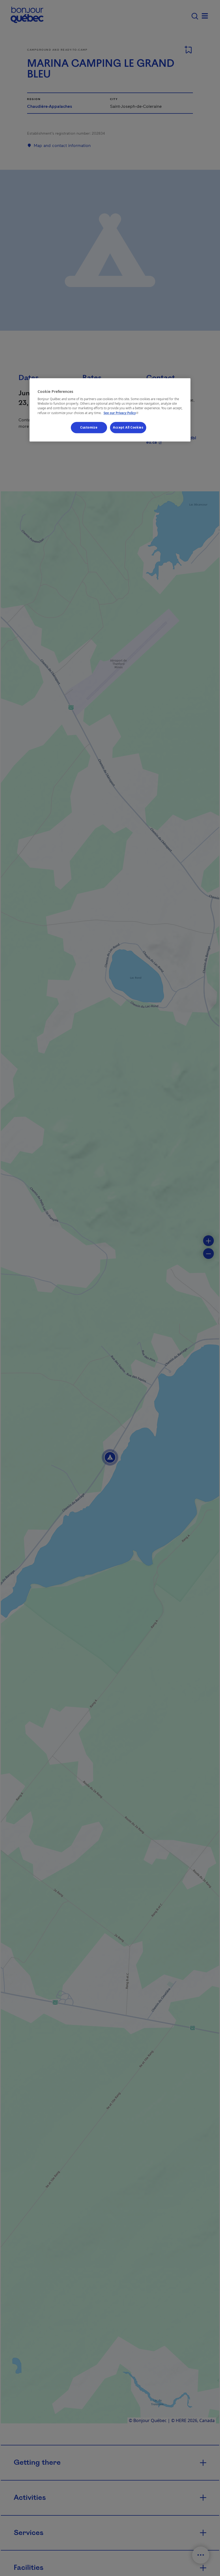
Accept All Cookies (128, 427)
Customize (89, 427)
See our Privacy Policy (122, 413)
